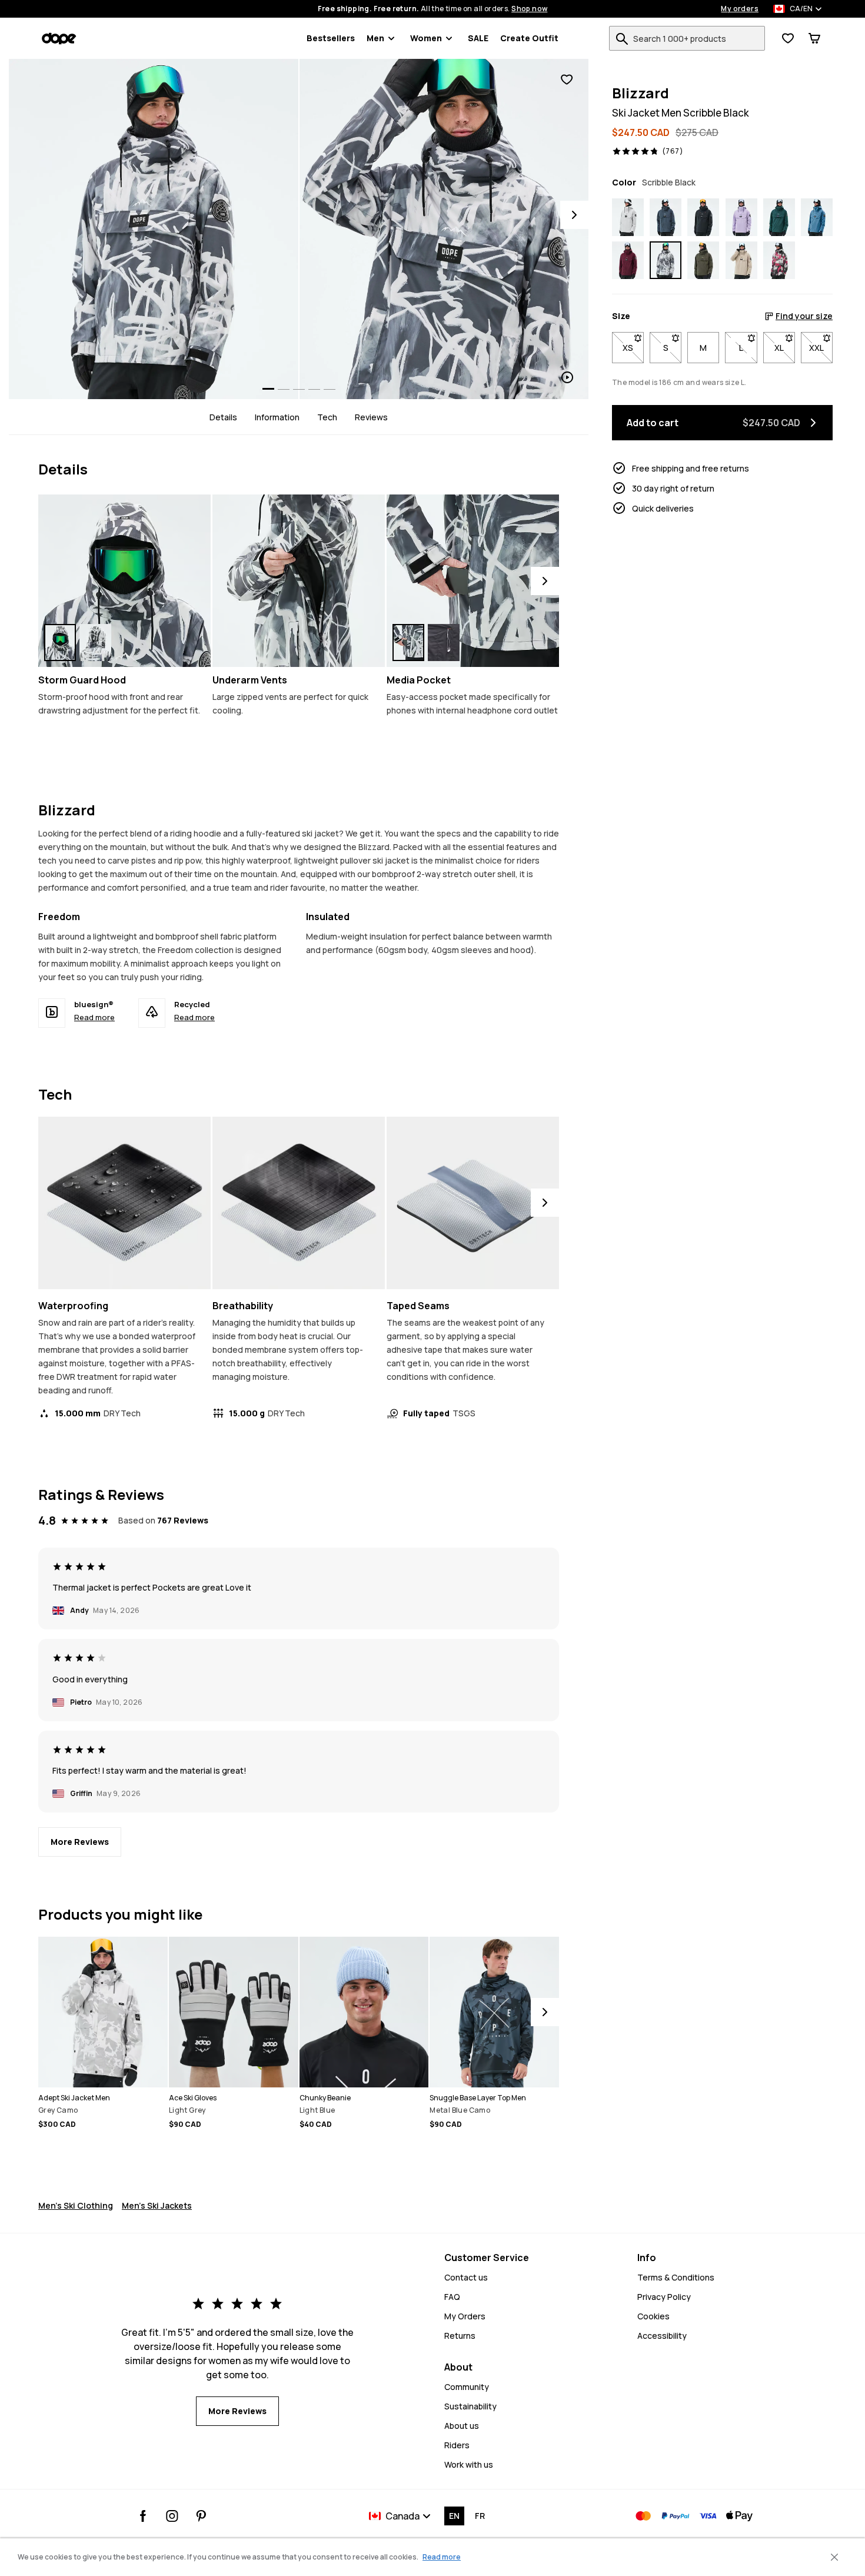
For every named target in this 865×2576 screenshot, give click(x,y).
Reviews (371, 417)
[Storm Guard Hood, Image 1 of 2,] (60, 643)
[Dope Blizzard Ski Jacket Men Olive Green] (703, 261)
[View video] (444, 229)
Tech (327, 417)
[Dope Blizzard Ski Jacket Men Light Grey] (628, 217)
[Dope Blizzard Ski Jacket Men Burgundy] (628, 261)
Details (223, 417)
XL (785, 348)
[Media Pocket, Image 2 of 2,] (444, 643)
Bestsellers (331, 38)
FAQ (452, 2297)
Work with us (469, 2464)
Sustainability (470, 2406)
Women (426, 38)
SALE (478, 38)
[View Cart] (814, 38)
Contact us (466, 2277)
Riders (457, 2445)
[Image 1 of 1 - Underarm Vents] (299, 581)
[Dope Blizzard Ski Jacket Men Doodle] (779, 261)
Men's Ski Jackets (157, 2205)
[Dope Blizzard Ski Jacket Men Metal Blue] (666, 217)
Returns (460, 2336)
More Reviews (80, 1842)
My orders (740, 9)
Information (277, 417)
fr (480, 2516)
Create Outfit (529, 38)
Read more (94, 1017)
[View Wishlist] (788, 38)
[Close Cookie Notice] (834, 2557)
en (454, 2516)
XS (633, 348)
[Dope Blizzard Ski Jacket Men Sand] (741, 261)
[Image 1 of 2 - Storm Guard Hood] (124, 581)
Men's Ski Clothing (76, 2205)
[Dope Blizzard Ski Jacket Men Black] (703, 217)
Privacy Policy (664, 2297)
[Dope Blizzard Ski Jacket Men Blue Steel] (817, 217)
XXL (821, 348)
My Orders (465, 2316)
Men (375, 38)
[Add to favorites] (567, 80)
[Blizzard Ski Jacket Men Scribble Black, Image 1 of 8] (154, 229)
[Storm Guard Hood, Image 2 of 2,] (95, 643)
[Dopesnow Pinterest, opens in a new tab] (201, 2516)
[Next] (574, 215)
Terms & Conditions (676, 2277)
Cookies (653, 2316)
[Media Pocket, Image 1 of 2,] (408, 643)
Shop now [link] (529, 9)
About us (462, 2426)
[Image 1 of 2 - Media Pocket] (473, 581)
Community (467, 2387)
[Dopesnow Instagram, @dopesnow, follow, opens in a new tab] (172, 2516)
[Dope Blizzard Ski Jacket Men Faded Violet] (741, 217)
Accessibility (662, 2336)
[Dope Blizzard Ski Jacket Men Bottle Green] (779, 217)
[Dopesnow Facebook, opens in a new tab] (143, 2516)
